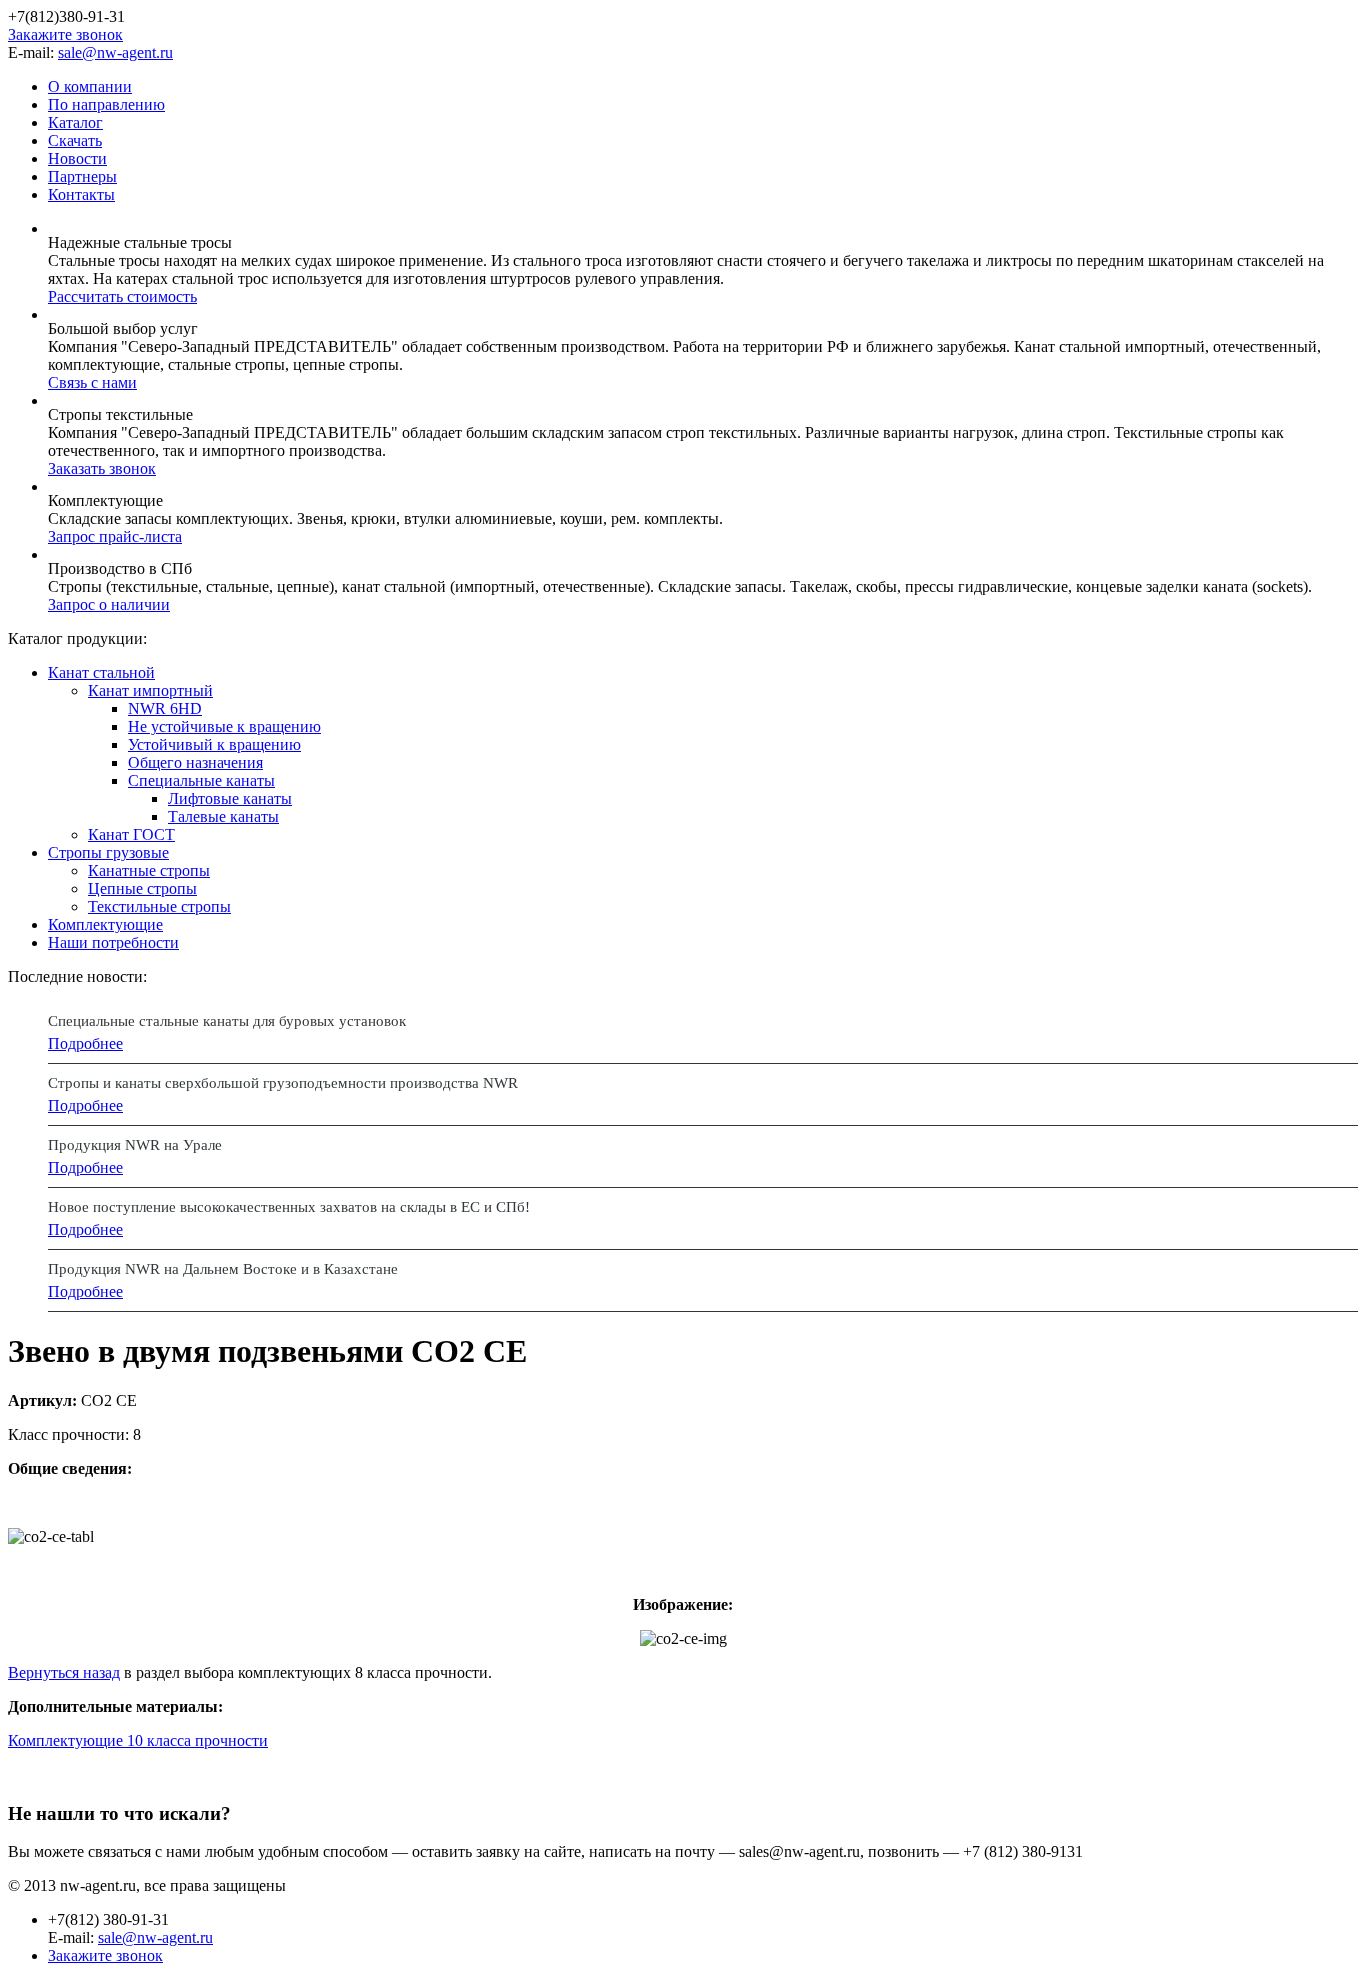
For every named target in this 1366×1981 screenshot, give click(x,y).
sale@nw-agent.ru (115, 52)
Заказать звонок (102, 468)
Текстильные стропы (159, 906)
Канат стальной (101, 672)
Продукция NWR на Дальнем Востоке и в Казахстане (223, 1269)
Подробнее (85, 1043)
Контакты (81, 194)
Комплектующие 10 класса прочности (138, 1740)
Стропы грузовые (108, 852)
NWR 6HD (165, 708)
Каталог (75, 122)
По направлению (106, 104)
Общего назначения (195, 762)
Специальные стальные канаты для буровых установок (227, 1021)
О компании (90, 86)
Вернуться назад (64, 1672)
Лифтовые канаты (230, 798)
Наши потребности (113, 942)
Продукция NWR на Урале (135, 1145)
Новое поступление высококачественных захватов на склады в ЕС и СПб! (289, 1207)
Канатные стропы (149, 870)
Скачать (75, 140)
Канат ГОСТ (131, 834)
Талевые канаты (223, 816)
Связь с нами (92, 382)
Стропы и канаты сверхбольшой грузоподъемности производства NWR (283, 1083)
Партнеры (82, 176)
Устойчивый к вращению (214, 744)
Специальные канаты (201, 780)
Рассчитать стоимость (122, 296)
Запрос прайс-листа (115, 536)
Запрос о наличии (109, 604)
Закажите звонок (65, 34)
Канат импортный (150, 690)
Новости (77, 158)
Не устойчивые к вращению (224, 726)
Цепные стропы (142, 888)
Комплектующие (105, 924)
